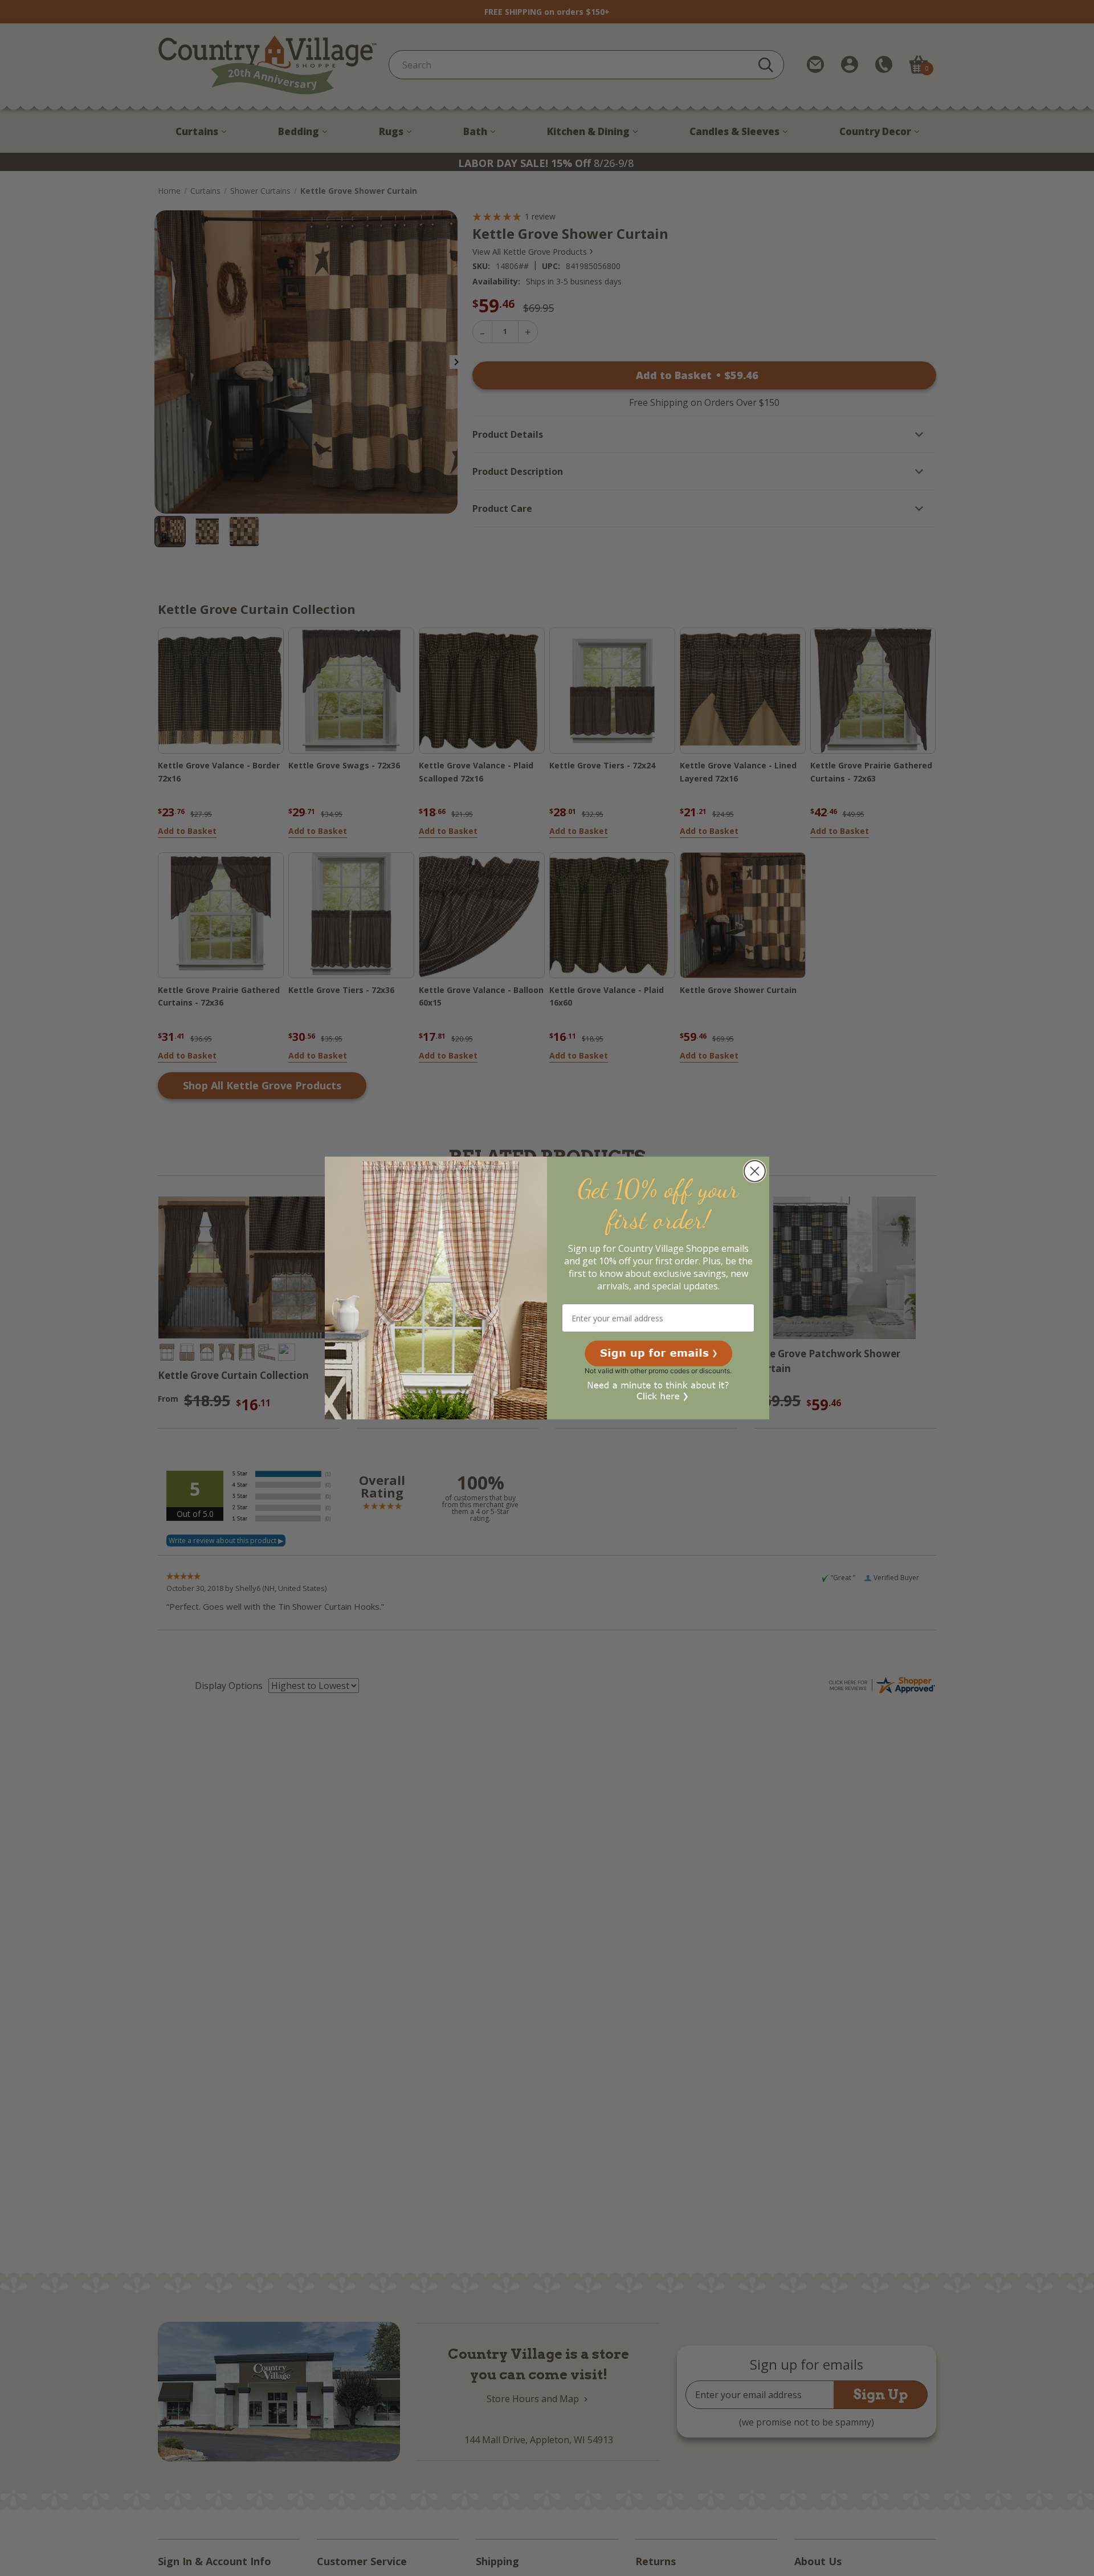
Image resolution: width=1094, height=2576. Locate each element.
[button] (658, 1353)
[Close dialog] (755, 1171)
